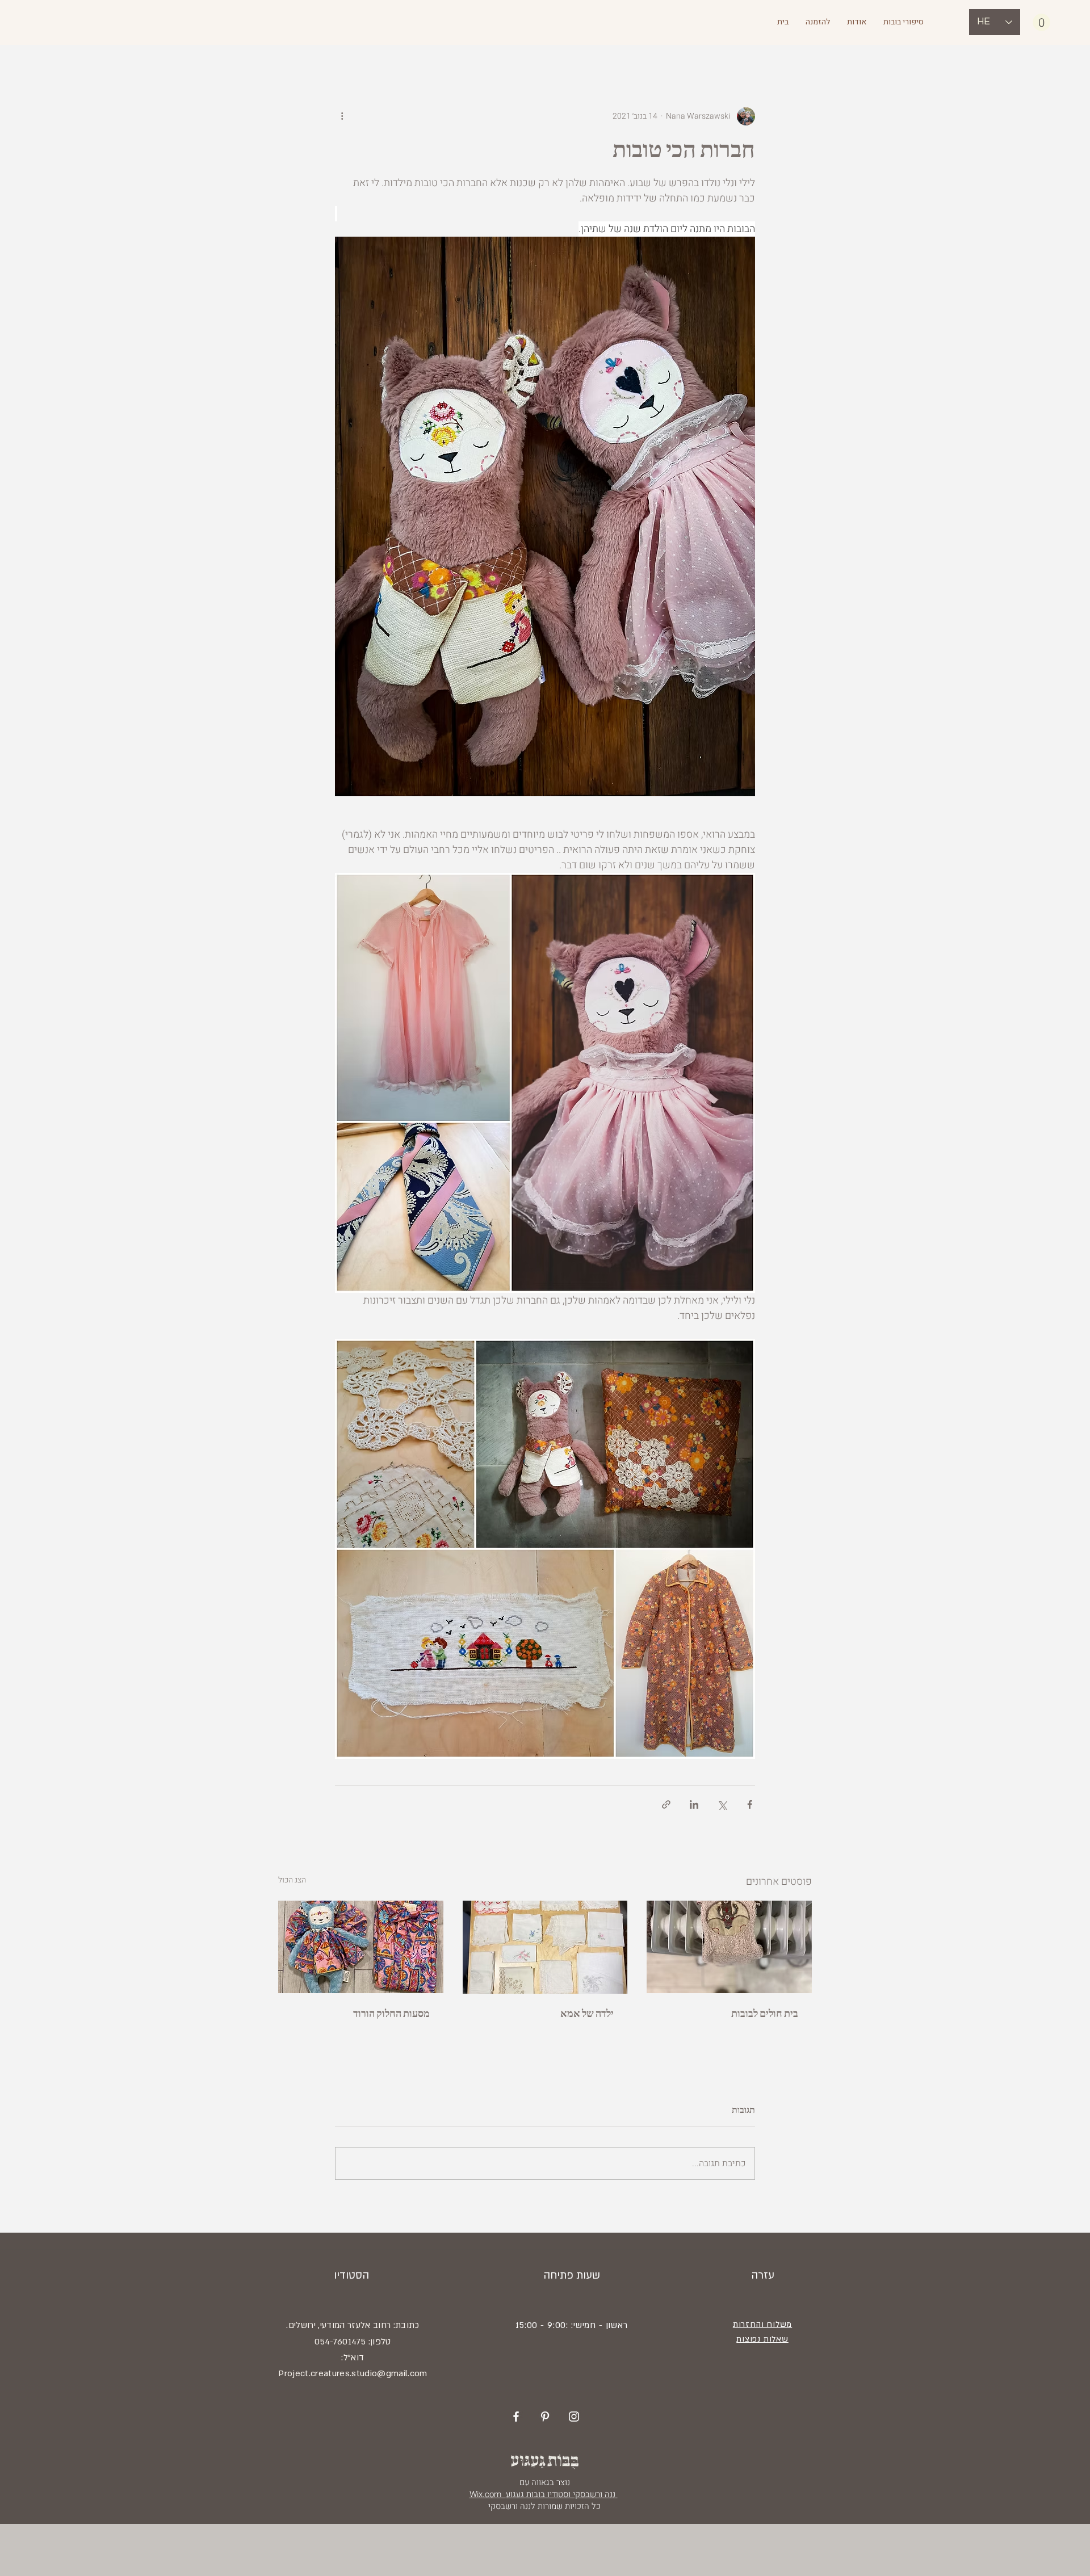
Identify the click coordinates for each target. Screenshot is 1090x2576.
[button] (1041, 22)
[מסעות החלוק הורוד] (361, 1947)
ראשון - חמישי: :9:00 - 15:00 (572, 2325)
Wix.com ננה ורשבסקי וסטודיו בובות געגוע (544, 2494)
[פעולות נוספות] (342, 116)
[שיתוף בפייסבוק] (750, 1804)
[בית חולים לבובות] (729, 1947)
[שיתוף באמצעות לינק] (666, 1804)
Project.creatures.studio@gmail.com (353, 2373)
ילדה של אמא (587, 2014)
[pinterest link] (545, 2417)
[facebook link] (516, 2417)
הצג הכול (292, 1880)
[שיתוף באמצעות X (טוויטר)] (722, 1804)
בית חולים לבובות (765, 2014)
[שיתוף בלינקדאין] (694, 1804)
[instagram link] (574, 2417)
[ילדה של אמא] (545, 1947)
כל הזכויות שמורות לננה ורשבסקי (543, 2506)
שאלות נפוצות (762, 2339)
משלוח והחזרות (762, 2324)
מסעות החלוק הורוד (391, 2014)
